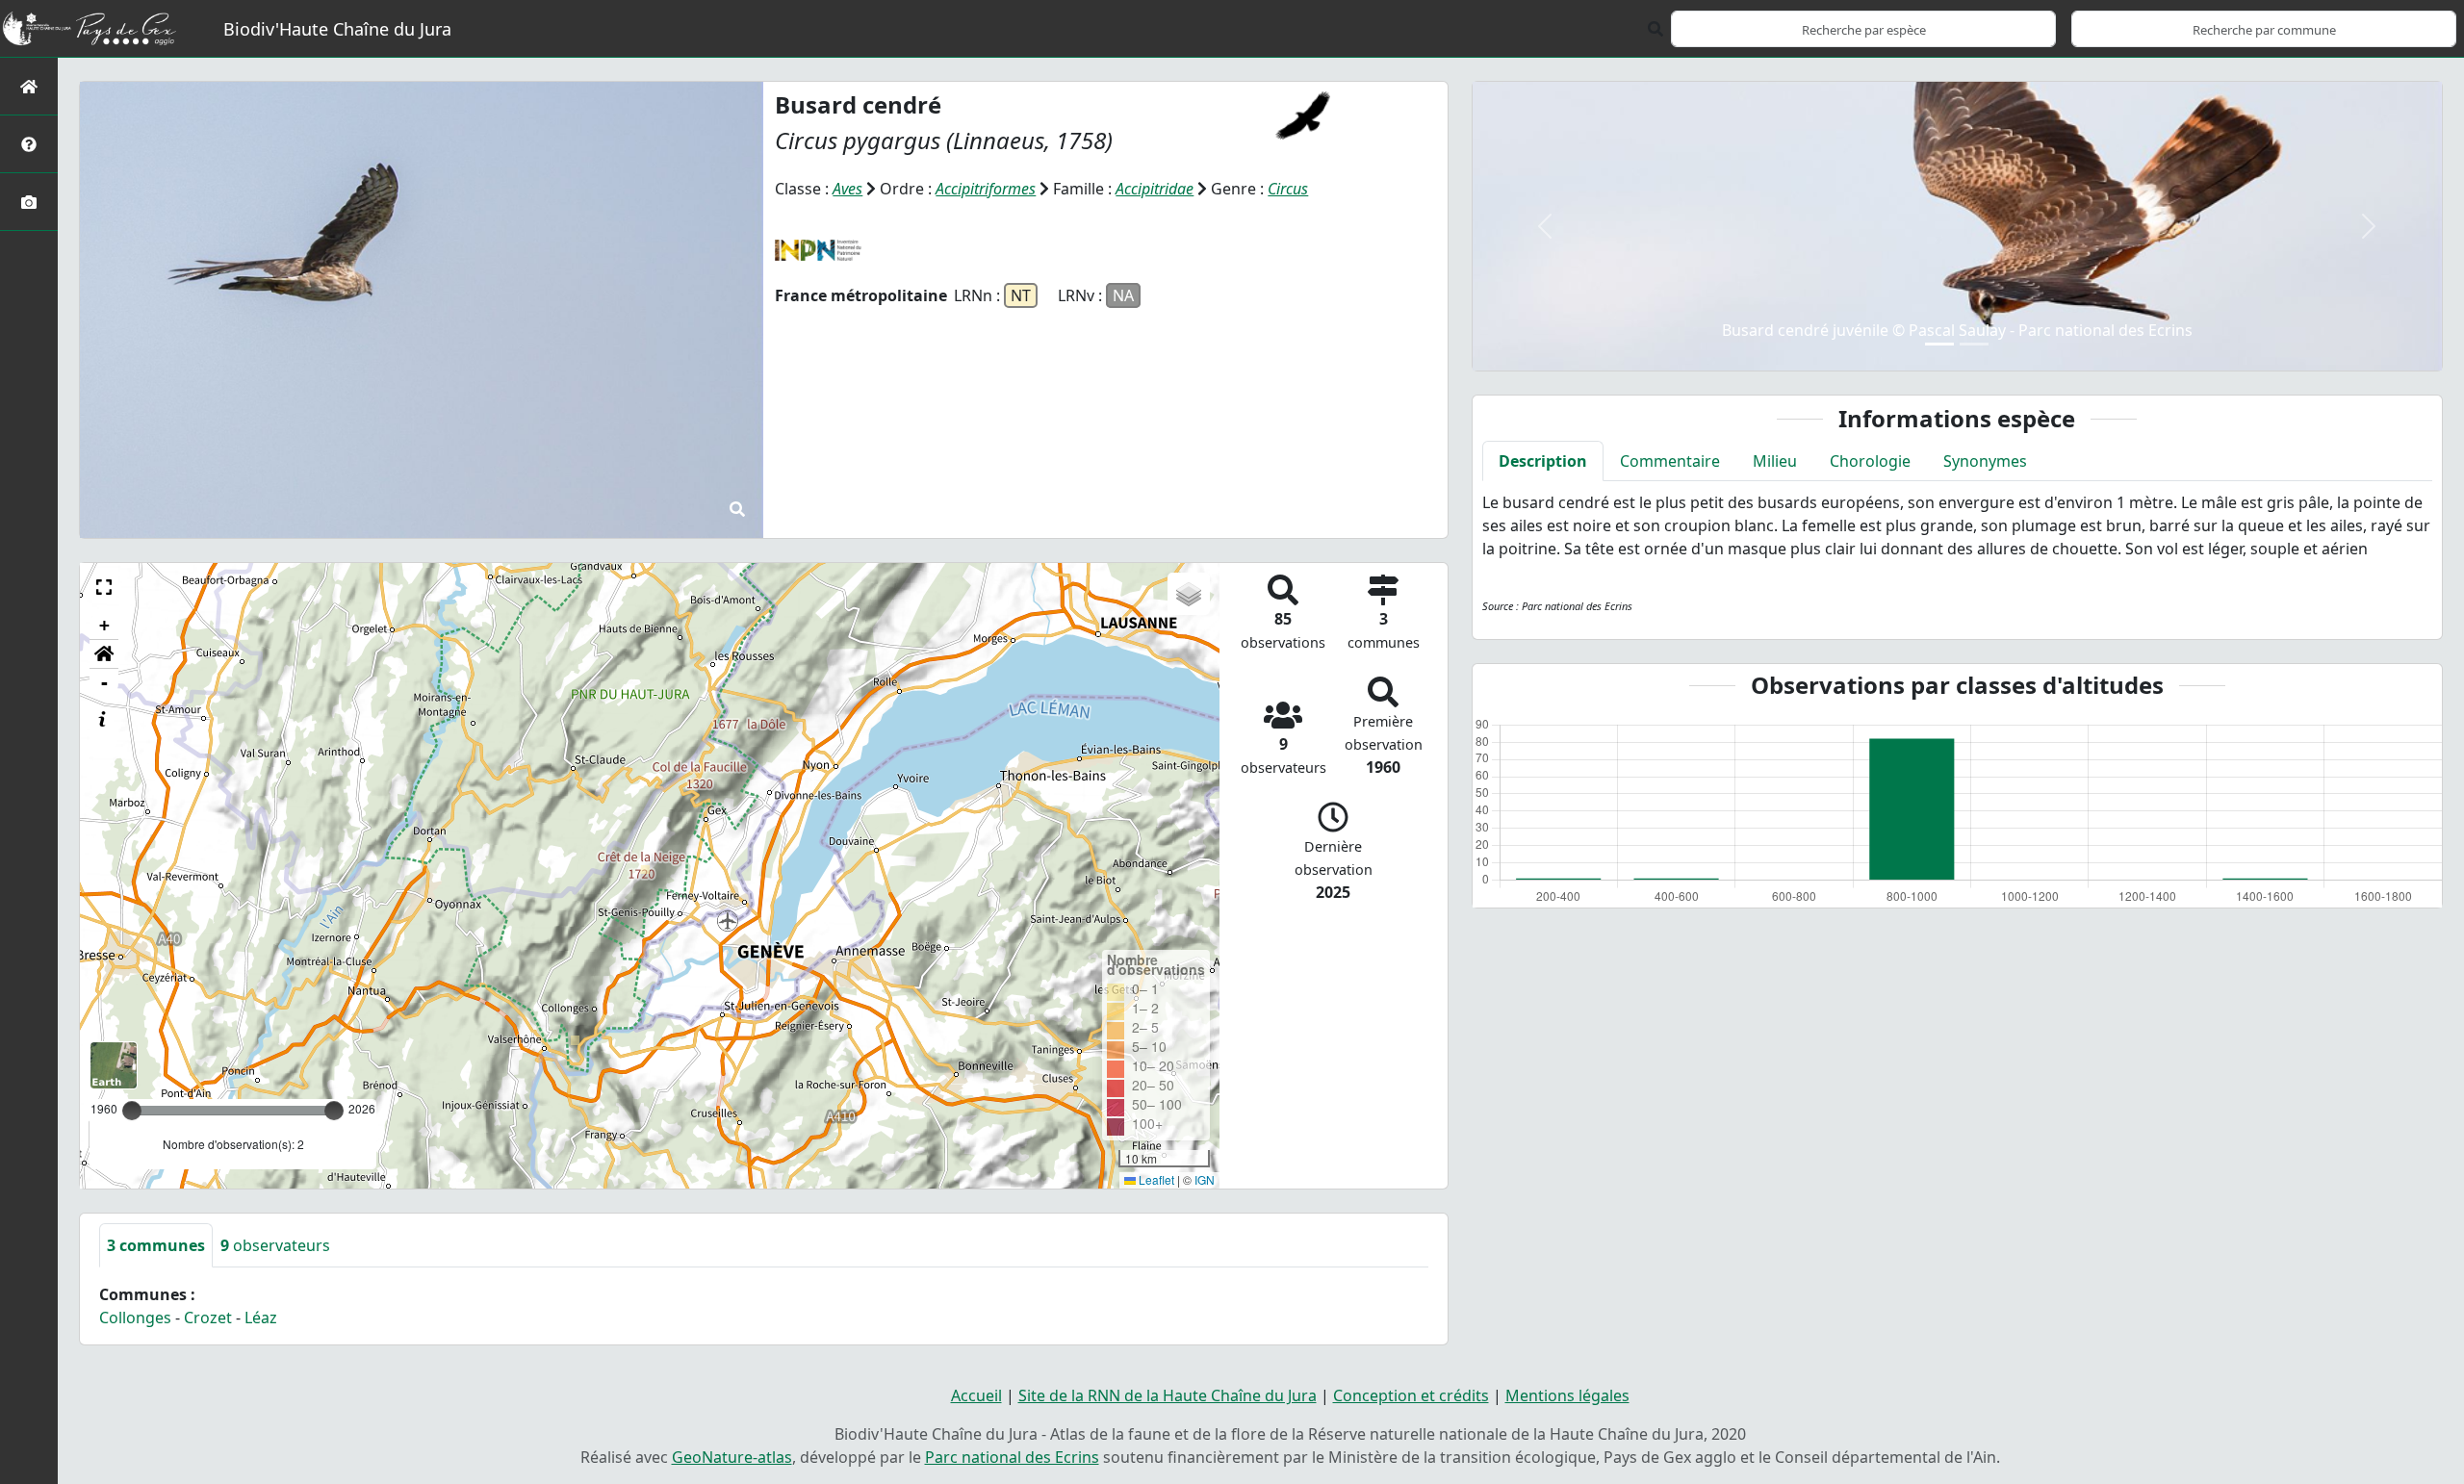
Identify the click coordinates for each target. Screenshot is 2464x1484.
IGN (1205, 1179)
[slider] (334, 1111)
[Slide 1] (1939, 344)
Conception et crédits (1411, 1395)
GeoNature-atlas (732, 1457)
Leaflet (1155, 1179)
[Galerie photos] (29, 202)
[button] (104, 587)
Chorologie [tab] (1870, 461)
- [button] (104, 683)
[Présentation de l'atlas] (29, 144)
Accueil (976, 1395)
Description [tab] (1543, 461)
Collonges (135, 1318)
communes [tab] (156, 1245)
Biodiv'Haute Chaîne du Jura (337, 29)
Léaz (261, 1318)
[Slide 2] (1974, 344)
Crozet (208, 1318)
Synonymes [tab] (1985, 461)
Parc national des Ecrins (1012, 1457)
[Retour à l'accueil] (29, 86)
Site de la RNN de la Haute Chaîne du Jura (1168, 1395)
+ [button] (104, 625)
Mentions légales (1567, 1395)
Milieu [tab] (1775, 461)
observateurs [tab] (275, 1245)
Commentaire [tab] (1670, 461)
